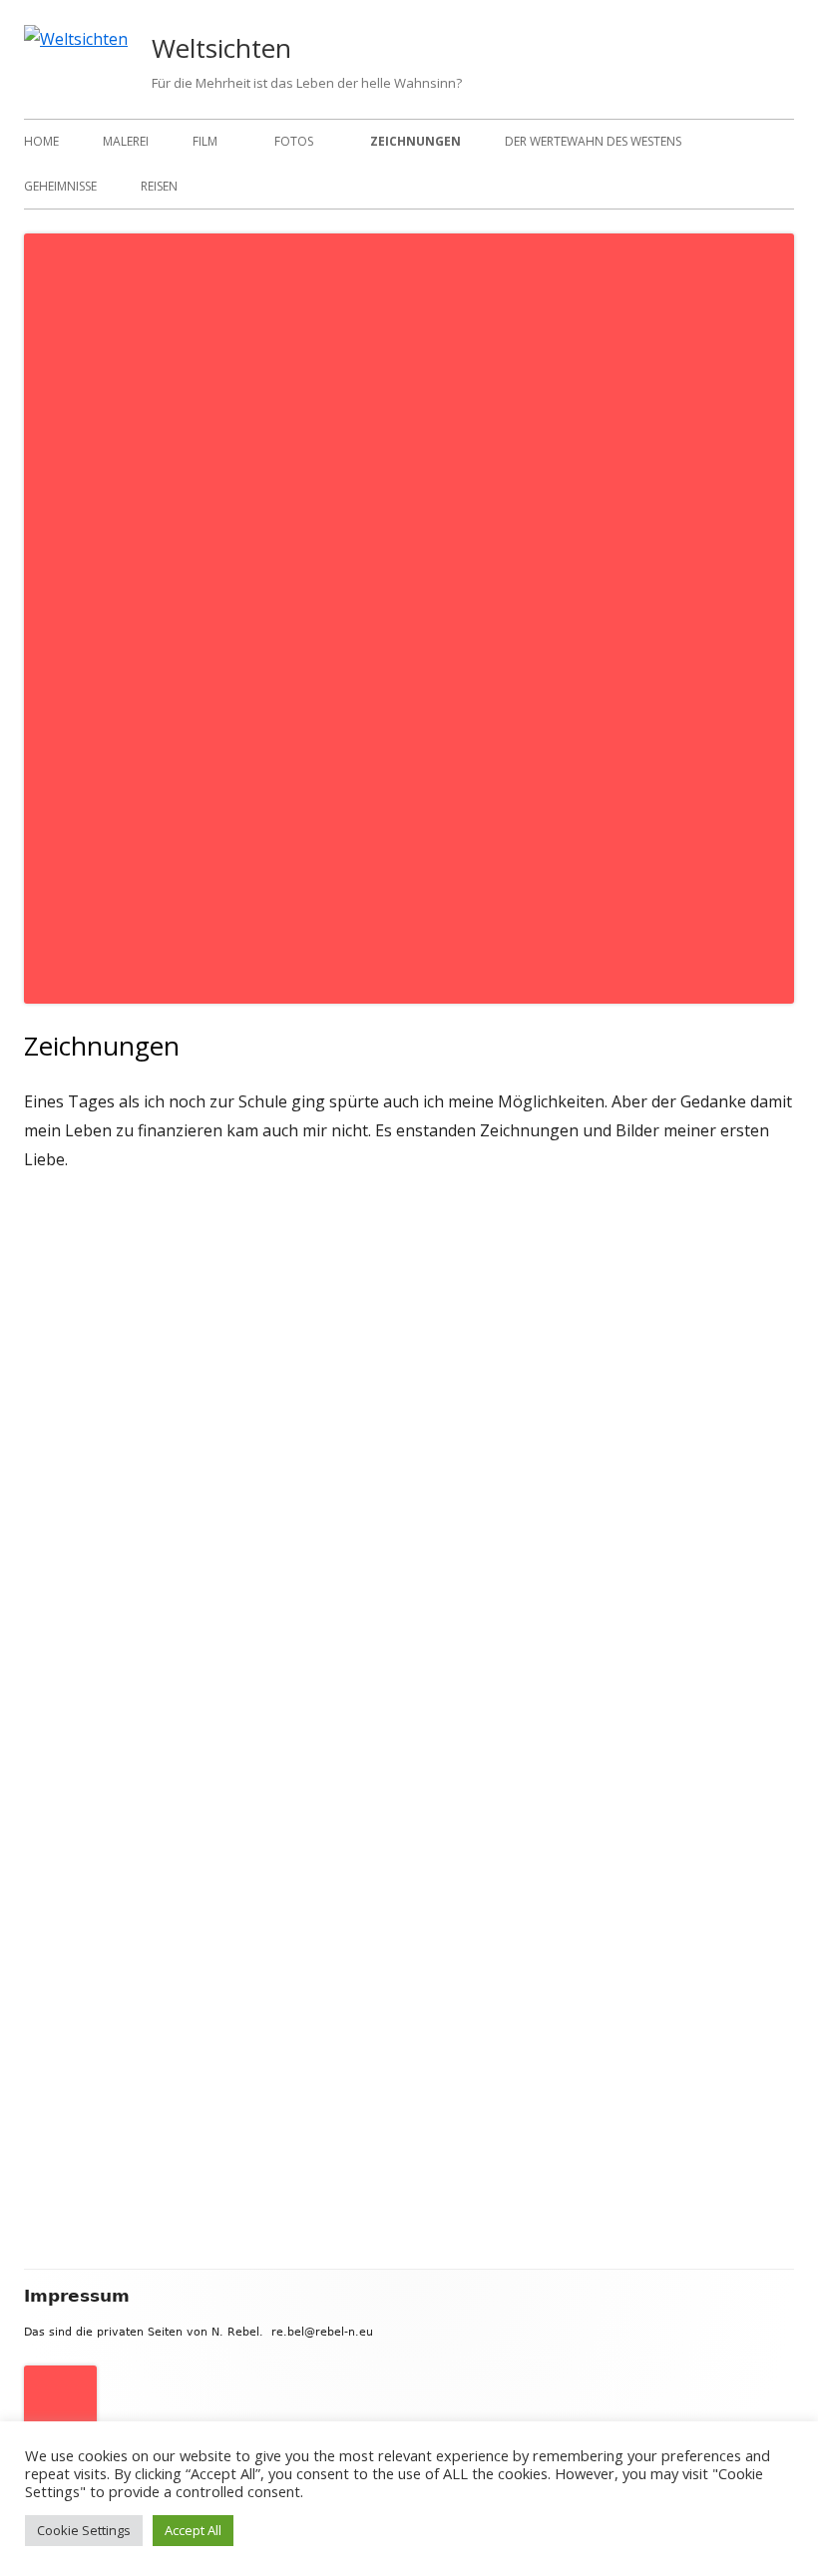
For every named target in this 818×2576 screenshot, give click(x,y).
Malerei (126, 141)
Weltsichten (221, 48)
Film (205, 141)
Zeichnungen (415, 141)
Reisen (159, 186)
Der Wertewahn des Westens (593, 141)
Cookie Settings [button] (84, 2530)
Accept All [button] (193, 2530)
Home (41, 141)
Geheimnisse (60, 186)
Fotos (294, 141)
